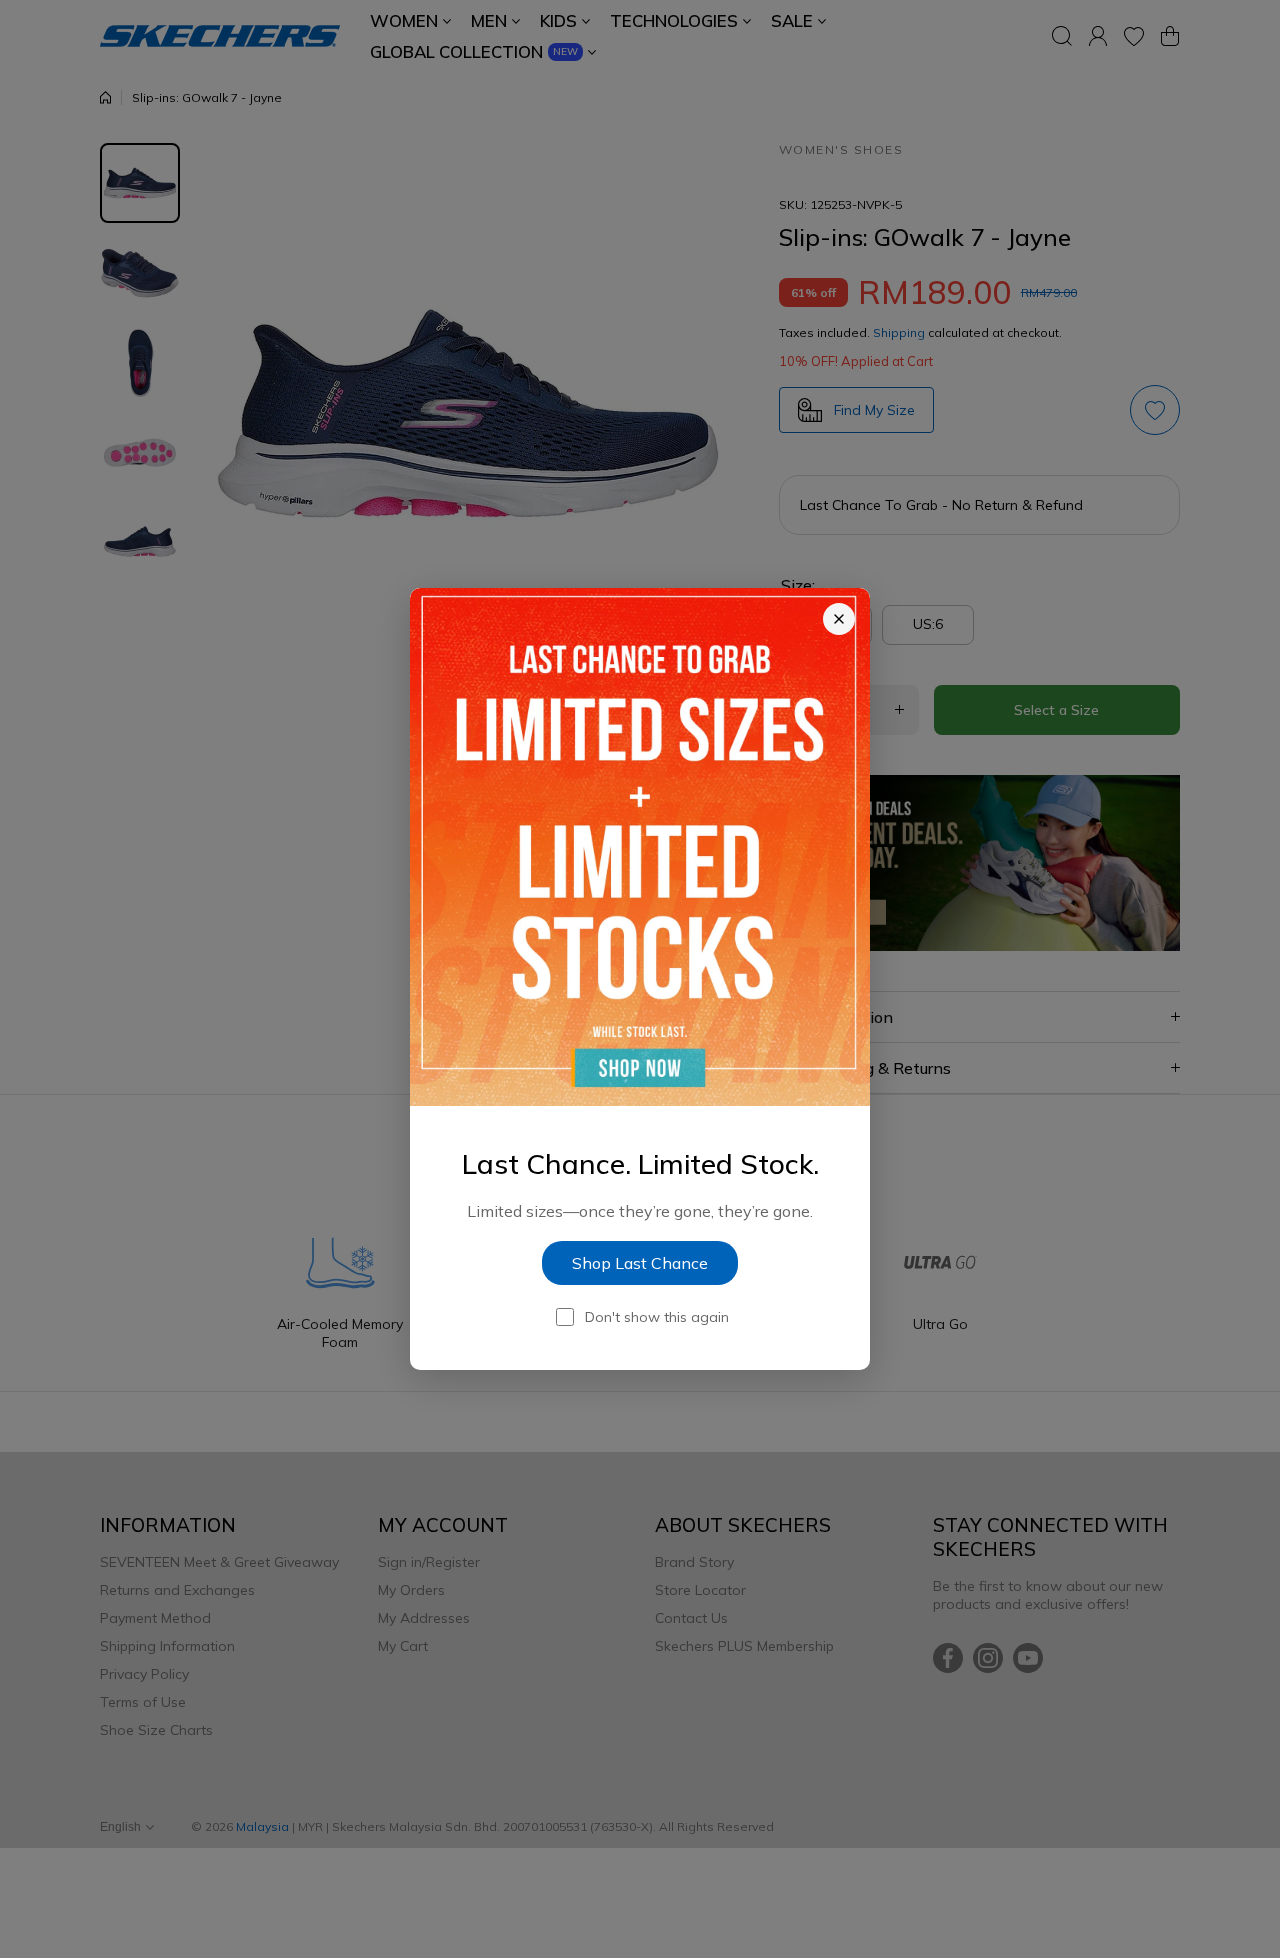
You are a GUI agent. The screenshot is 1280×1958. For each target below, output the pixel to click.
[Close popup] (839, 619)
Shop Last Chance (640, 1263)
